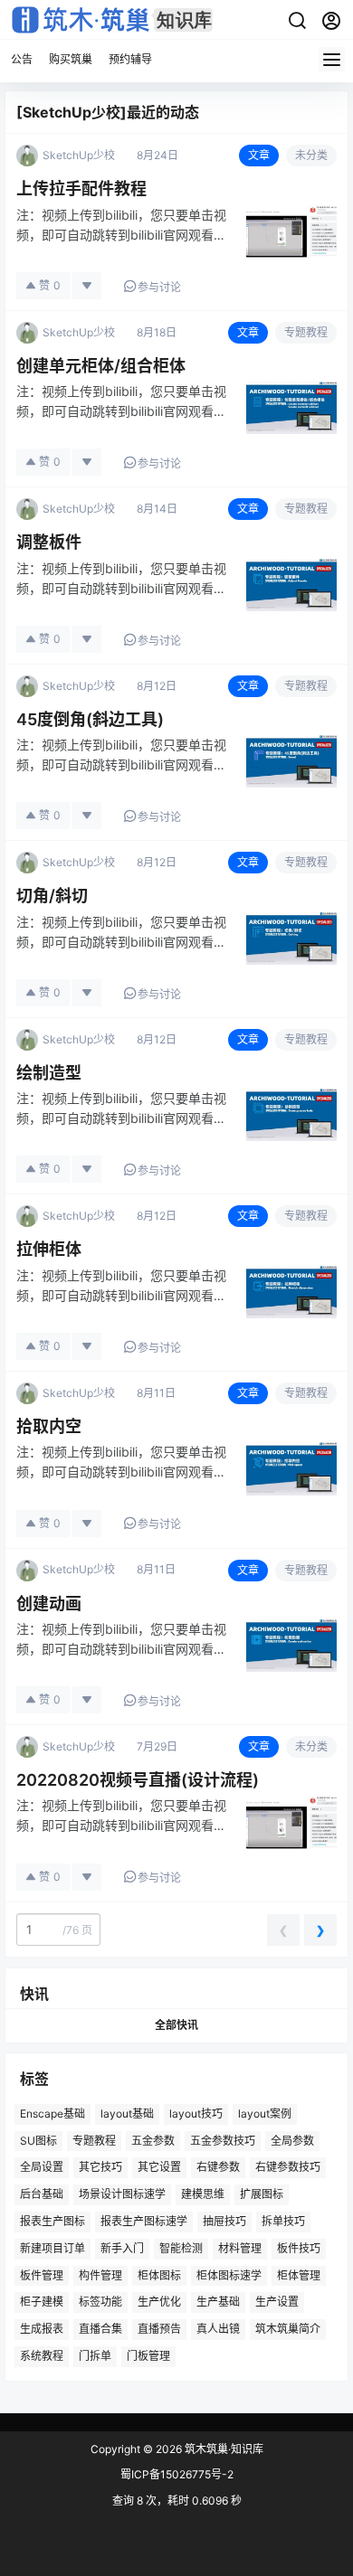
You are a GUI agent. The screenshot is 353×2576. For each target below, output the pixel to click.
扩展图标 (262, 2194)
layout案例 (265, 2113)
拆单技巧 (283, 2221)
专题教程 (306, 332)
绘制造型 (49, 1073)
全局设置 (42, 2167)
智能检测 (181, 2247)
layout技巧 (196, 2113)
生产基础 (218, 2302)
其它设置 (159, 2167)
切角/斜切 (52, 896)
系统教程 (42, 2356)
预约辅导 (130, 59)
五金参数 (153, 2140)
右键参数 (218, 2167)
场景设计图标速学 (122, 2194)
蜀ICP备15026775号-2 (177, 2474)
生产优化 (159, 2302)
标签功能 (100, 2302)
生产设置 (277, 2302)
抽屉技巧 (224, 2221)
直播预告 (159, 2329)
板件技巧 (299, 2247)
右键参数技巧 (288, 2167)
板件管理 (42, 2274)
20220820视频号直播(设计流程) (138, 1780)
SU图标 (38, 2140)
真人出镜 (218, 2329)
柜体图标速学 (229, 2274)
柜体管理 (299, 2274)
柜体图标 (159, 2274)
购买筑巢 (71, 59)
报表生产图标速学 (144, 2221)
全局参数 (292, 2140)
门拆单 (95, 2356)
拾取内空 (49, 1426)
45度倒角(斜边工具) (90, 719)
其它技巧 (100, 2167)
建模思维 (203, 2194)
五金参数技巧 (223, 2140)
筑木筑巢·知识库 (223, 2449)
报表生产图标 (52, 2221)
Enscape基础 (52, 2113)
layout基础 (127, 2113)
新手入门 (122, 2247)
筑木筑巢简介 (288, 2329)
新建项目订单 (52, 2247)
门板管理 (148, 2356)
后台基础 (42, 2194)
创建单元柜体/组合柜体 (101, 366)
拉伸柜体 (49, 1249)
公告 (22, 59)
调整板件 (49, 542)
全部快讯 (176, 2025)
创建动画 (49, 1604)
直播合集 (100, 2329)
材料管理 (240, 2247)
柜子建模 (42, 2302)
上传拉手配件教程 (81, 189)
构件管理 (100, 2274)
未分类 (311, 155)
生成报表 (42, 2329)
